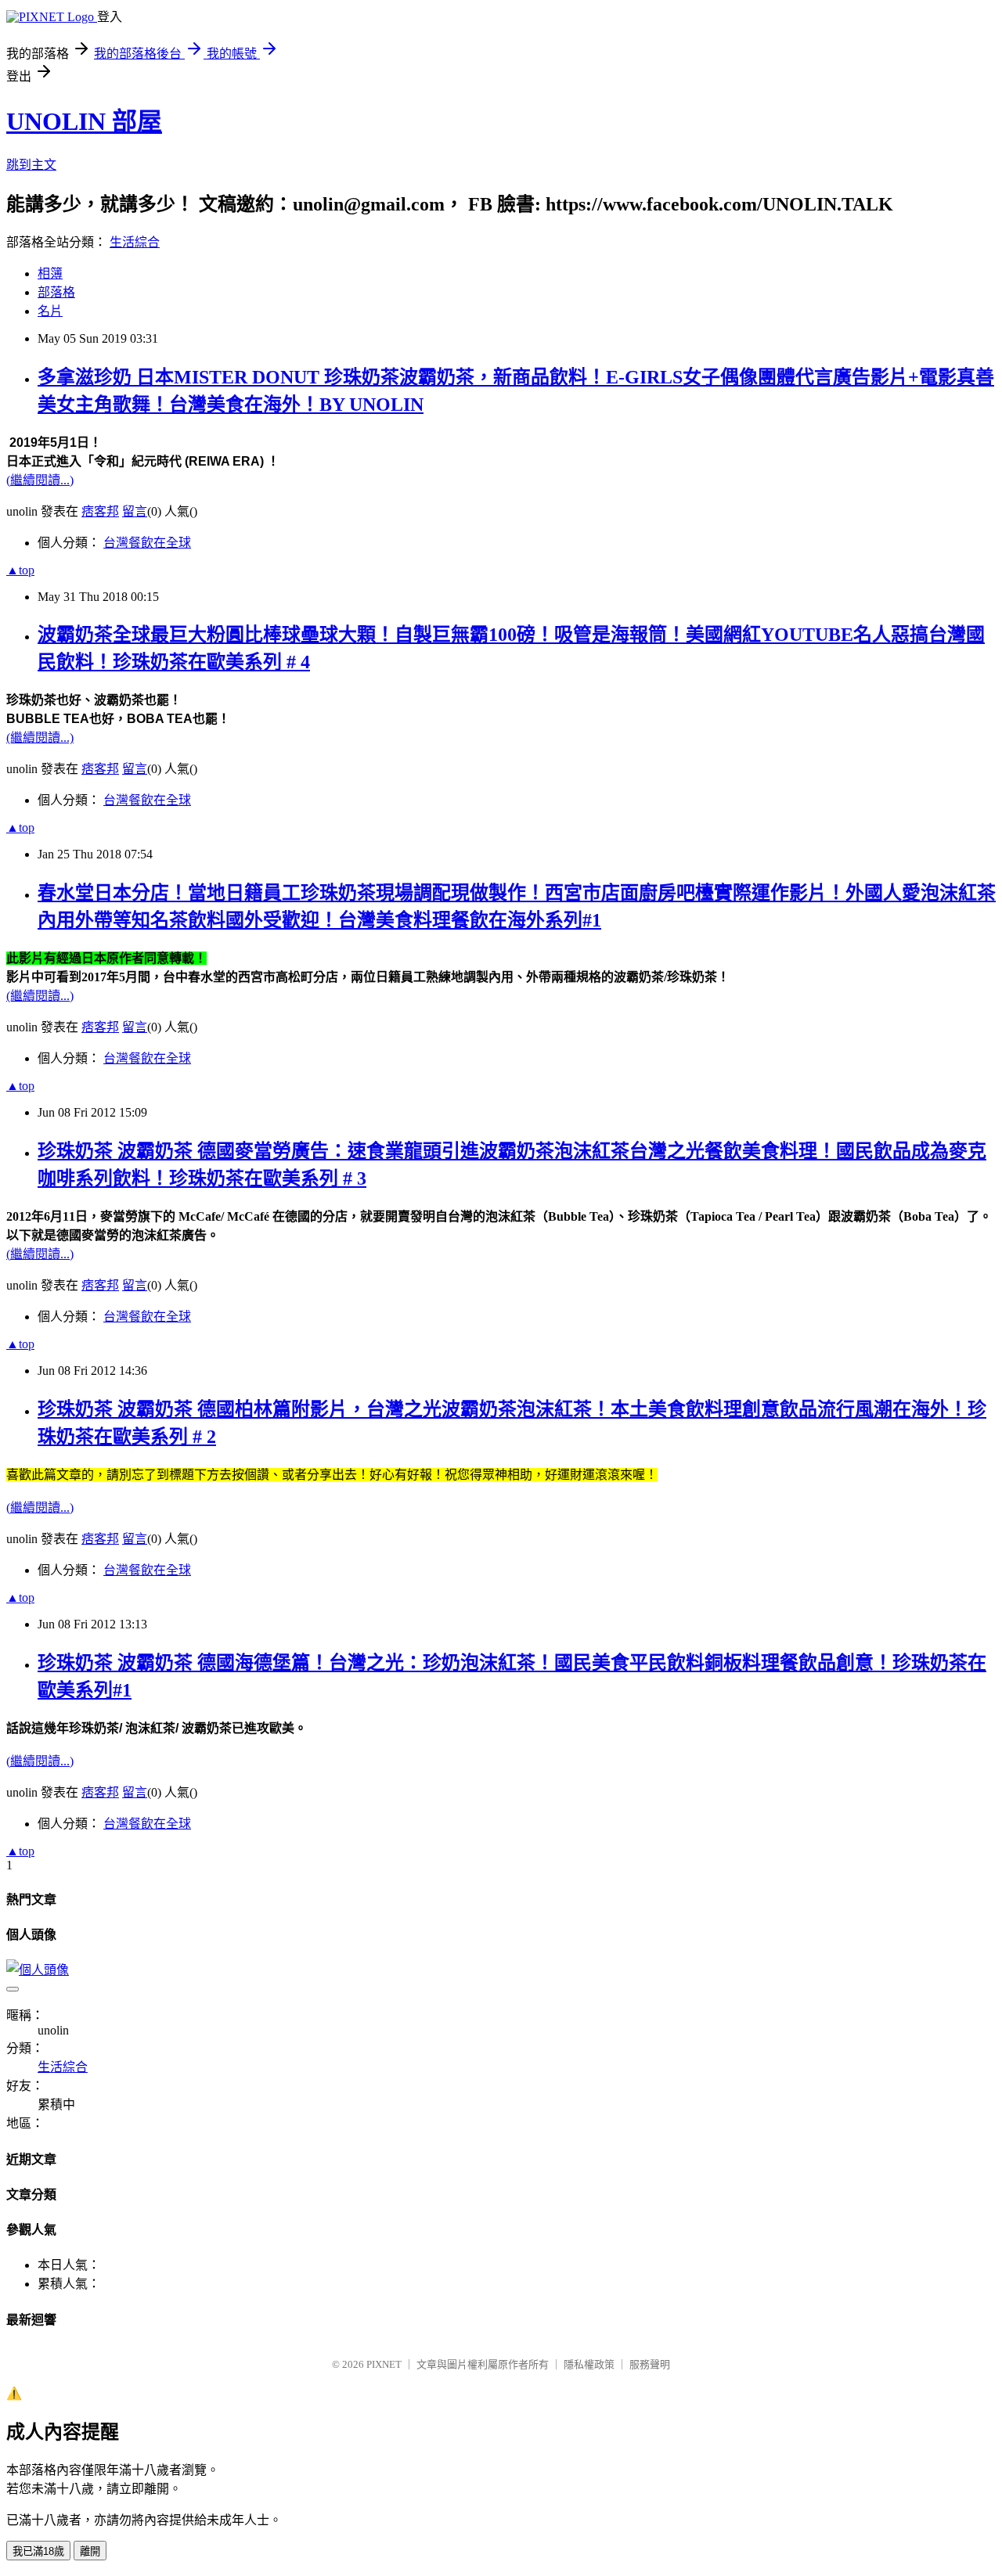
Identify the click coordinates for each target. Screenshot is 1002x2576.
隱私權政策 (589, 2364)
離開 (90, 2551)
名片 (50, 311)
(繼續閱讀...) (40, 480)
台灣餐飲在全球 (147, 543)
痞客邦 (100, 511)
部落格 (56, 292)
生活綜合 (135, 242)
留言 (135, 511)
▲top (20, 570)
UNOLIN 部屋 (84, 121)
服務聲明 (650, 2364)
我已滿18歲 (38, 2551)
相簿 (50, 273)
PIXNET (384, 2364)
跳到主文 (31, 165)
